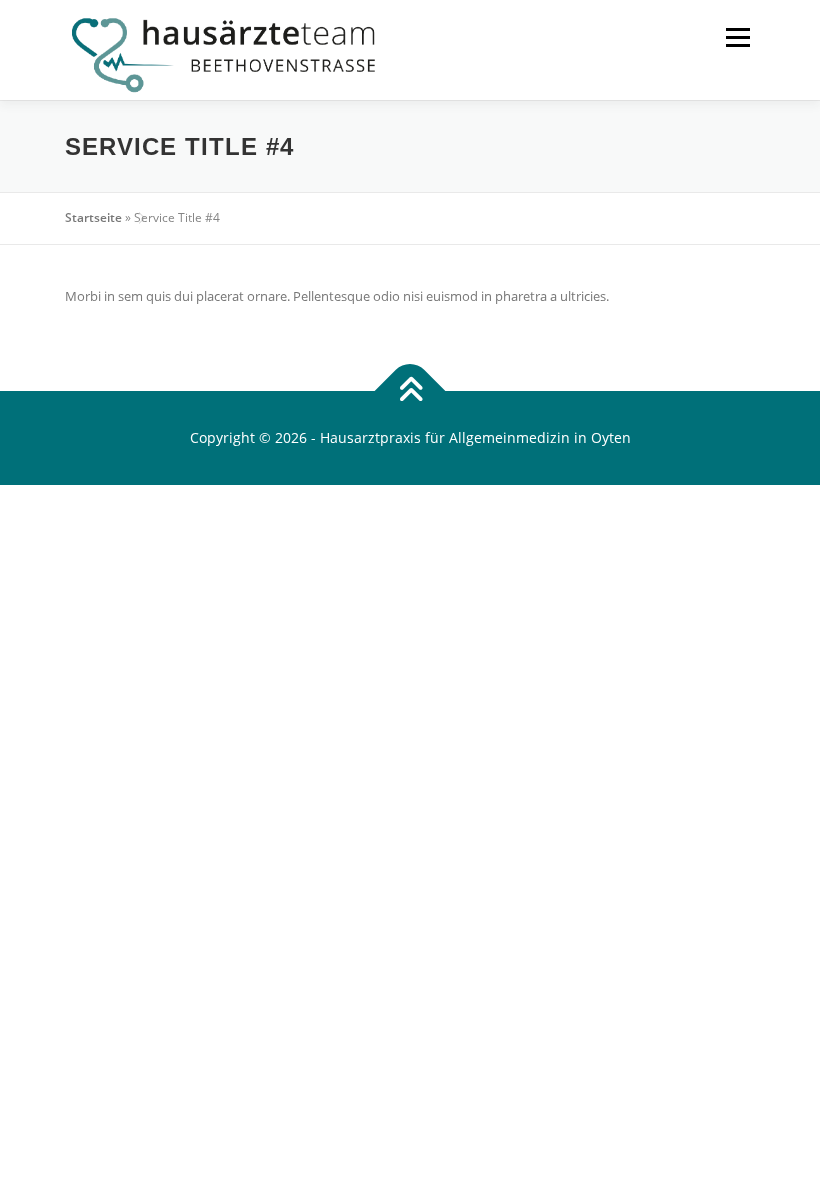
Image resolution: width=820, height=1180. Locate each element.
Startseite (93, 217)
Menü (737, 37)
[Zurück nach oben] (410, 391)
